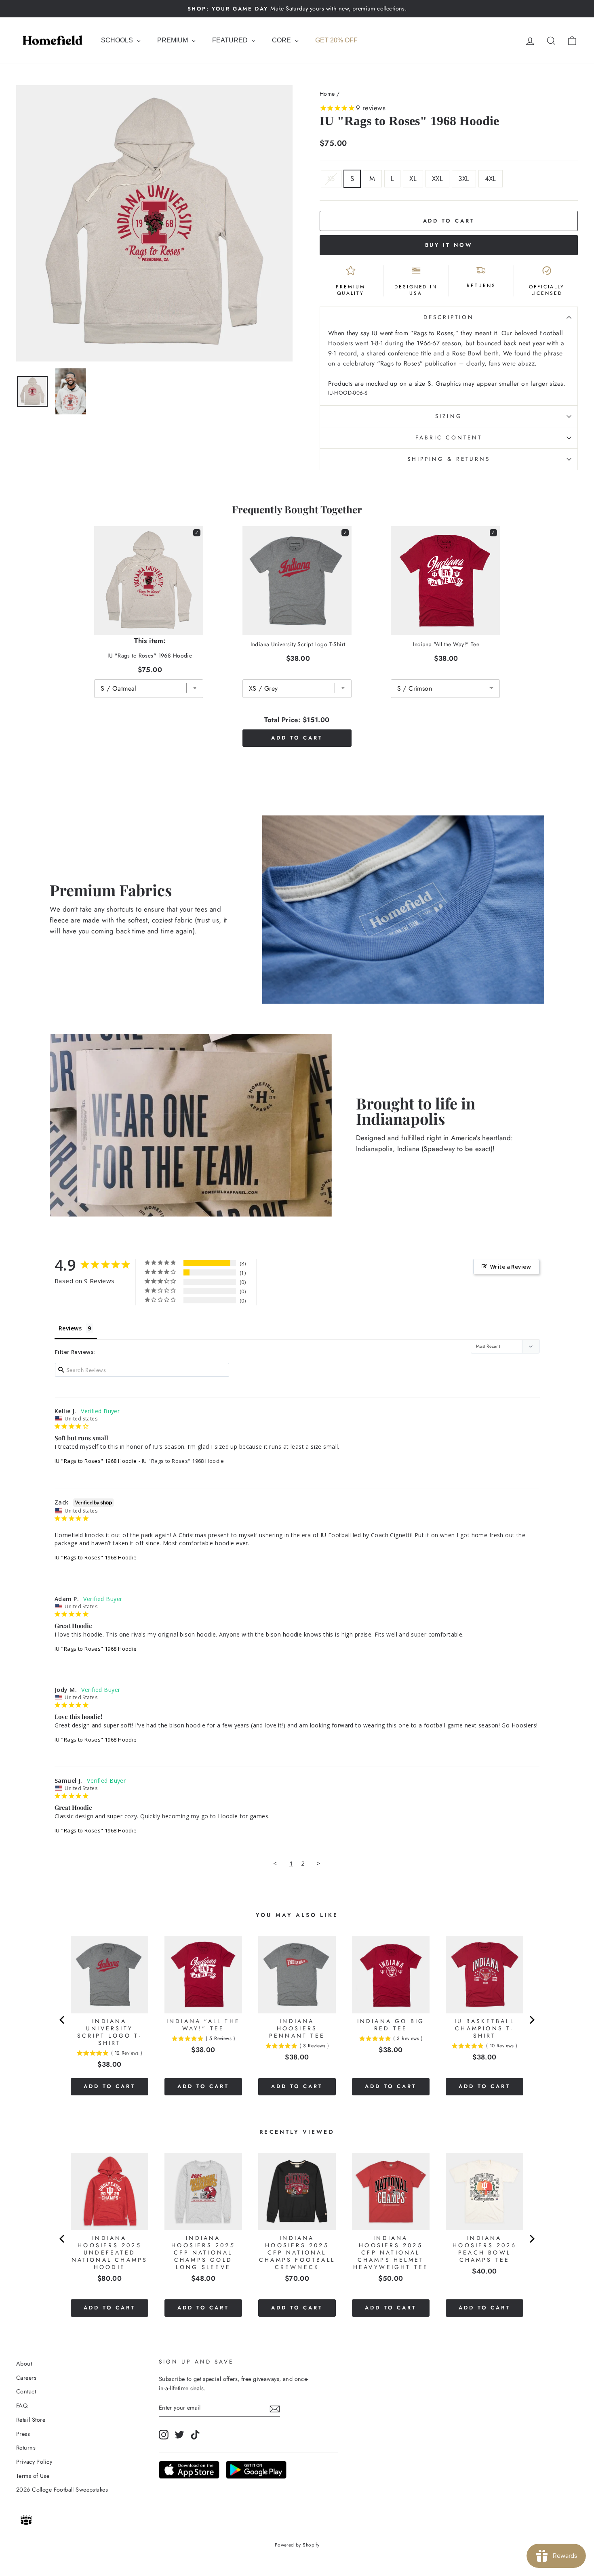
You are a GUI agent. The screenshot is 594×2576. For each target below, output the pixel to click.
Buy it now (449, 245)
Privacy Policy (34, 2462)
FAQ (22, 2406)
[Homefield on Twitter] (179, 2434)
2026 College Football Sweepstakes (62, 2490)
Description (449, 317)
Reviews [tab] (70, 1328)
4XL (491, 179)
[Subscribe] (275, 2408)
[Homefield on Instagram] (164, 2434)
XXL (437, 179)
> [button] (319, 1863)
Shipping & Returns (449, 459)
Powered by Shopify (297, 2545)
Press (23, 2434)
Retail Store (31, 2420)
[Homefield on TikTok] (195, 2434)
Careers (26, 2378)
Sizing (449, 416)
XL (413, 179)
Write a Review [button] (511, 1267)
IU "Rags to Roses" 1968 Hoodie (96, 1461)
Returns (26, 2448)
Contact (26, 2391)
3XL (464, 179)
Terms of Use (33, 2476)
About (24, 2364)
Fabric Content (449, 437)
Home (327, 94)
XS (331, 179)
